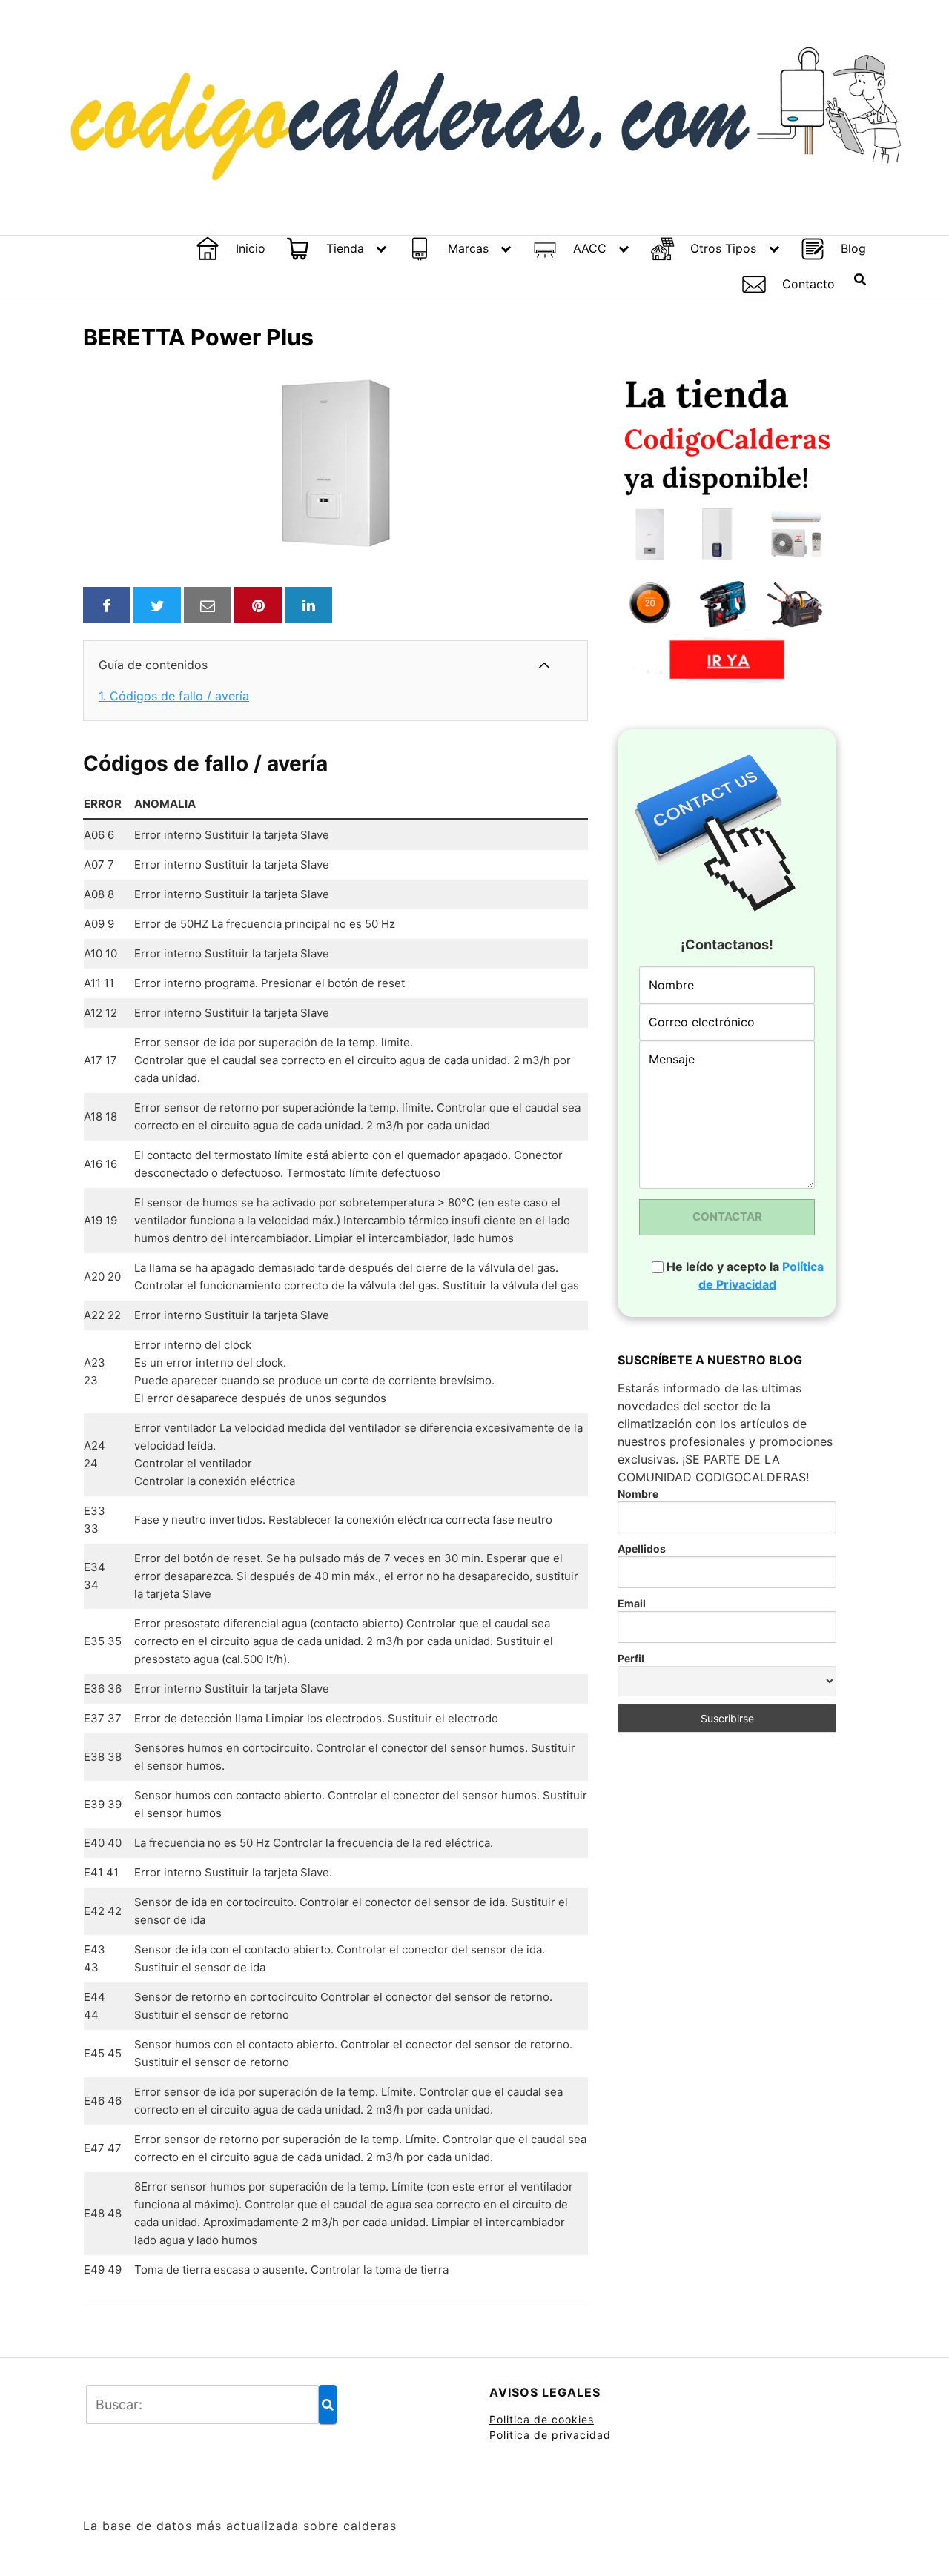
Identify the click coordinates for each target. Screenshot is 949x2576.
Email (632, 1603)
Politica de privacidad (550, 2435)
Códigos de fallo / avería (174, 696)
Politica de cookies (542, 2419)
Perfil (631, 1658)
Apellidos (642, 1548)
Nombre (638, 1494)
